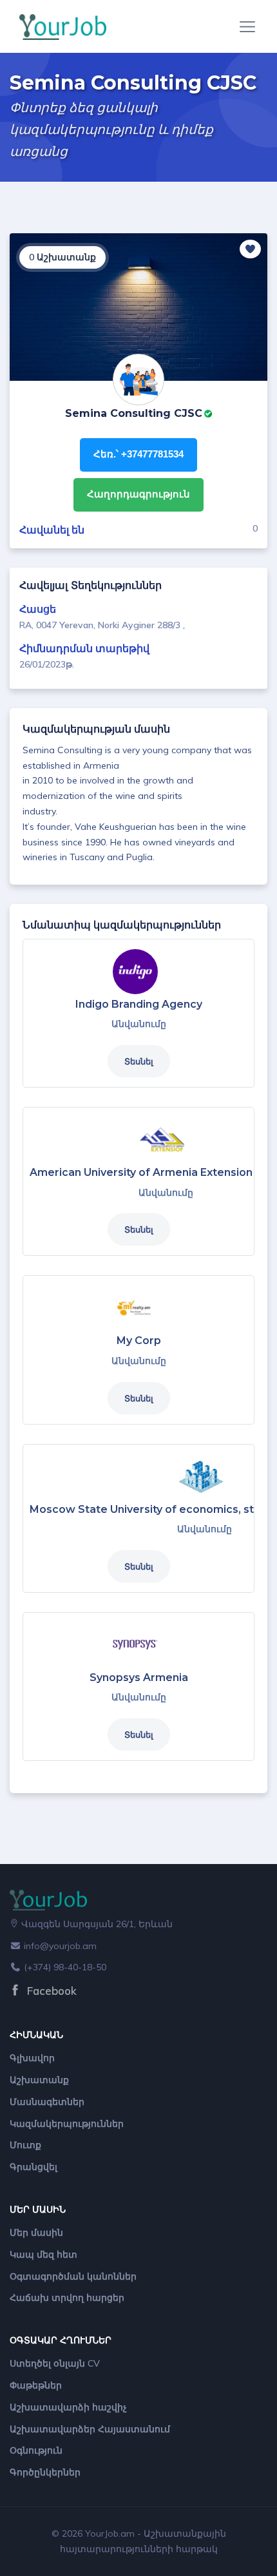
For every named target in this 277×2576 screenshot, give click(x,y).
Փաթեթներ (36, 2385)
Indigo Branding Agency (139, 1004)
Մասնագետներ (47, 2102)
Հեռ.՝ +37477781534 (138, 454)
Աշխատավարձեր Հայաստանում (90, 2429)
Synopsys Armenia (139, 1677)
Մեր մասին (36, 2233)
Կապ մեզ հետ (43, 2254)
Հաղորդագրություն (138, 494)
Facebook (50, 1991)
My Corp (139, 1341)
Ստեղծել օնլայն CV (55, 2363)
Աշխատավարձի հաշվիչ (68, 2407)
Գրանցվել (33, 2167)
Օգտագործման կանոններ (73, 2276)
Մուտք (25, 2145)
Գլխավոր (32, 2058)
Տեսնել (139, 1061)
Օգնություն (36, 2450)
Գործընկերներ (45, 2472)
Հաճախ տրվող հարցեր (67, 2298)
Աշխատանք (39, 2080)
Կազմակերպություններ (67, 2124)
